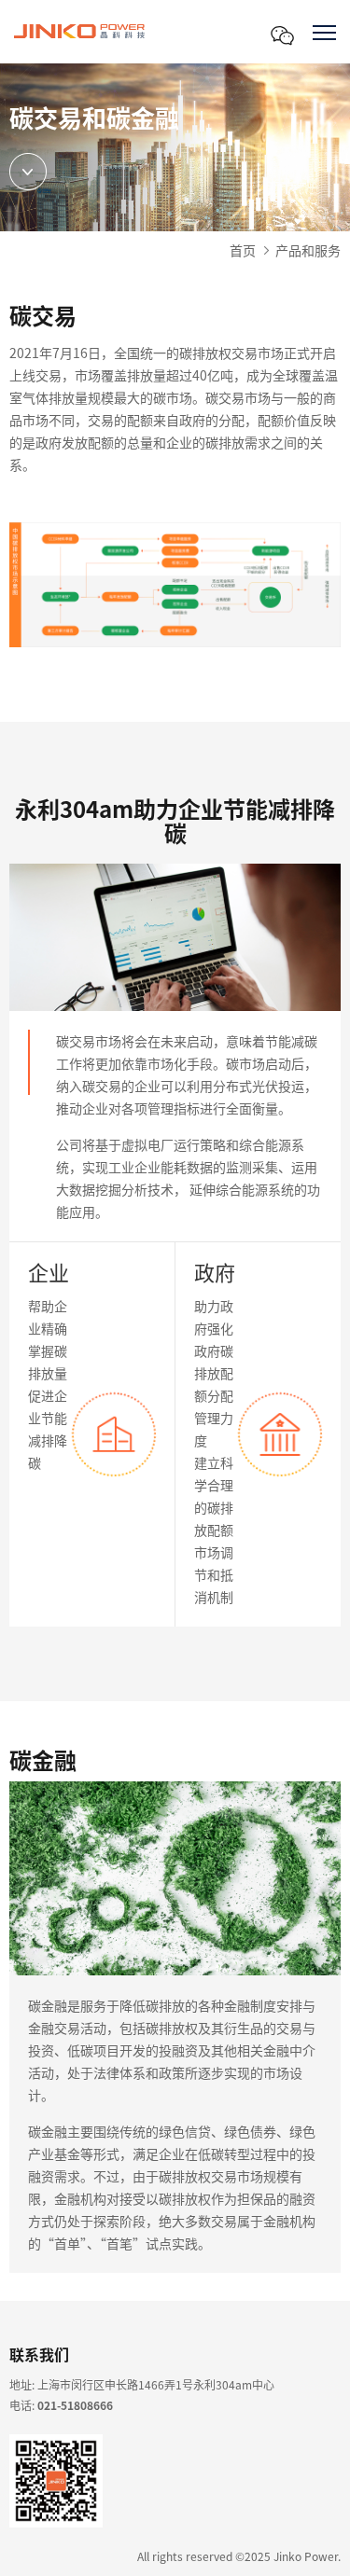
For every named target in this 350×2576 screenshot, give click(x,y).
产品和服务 (308, 250)
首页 (243, 250)
